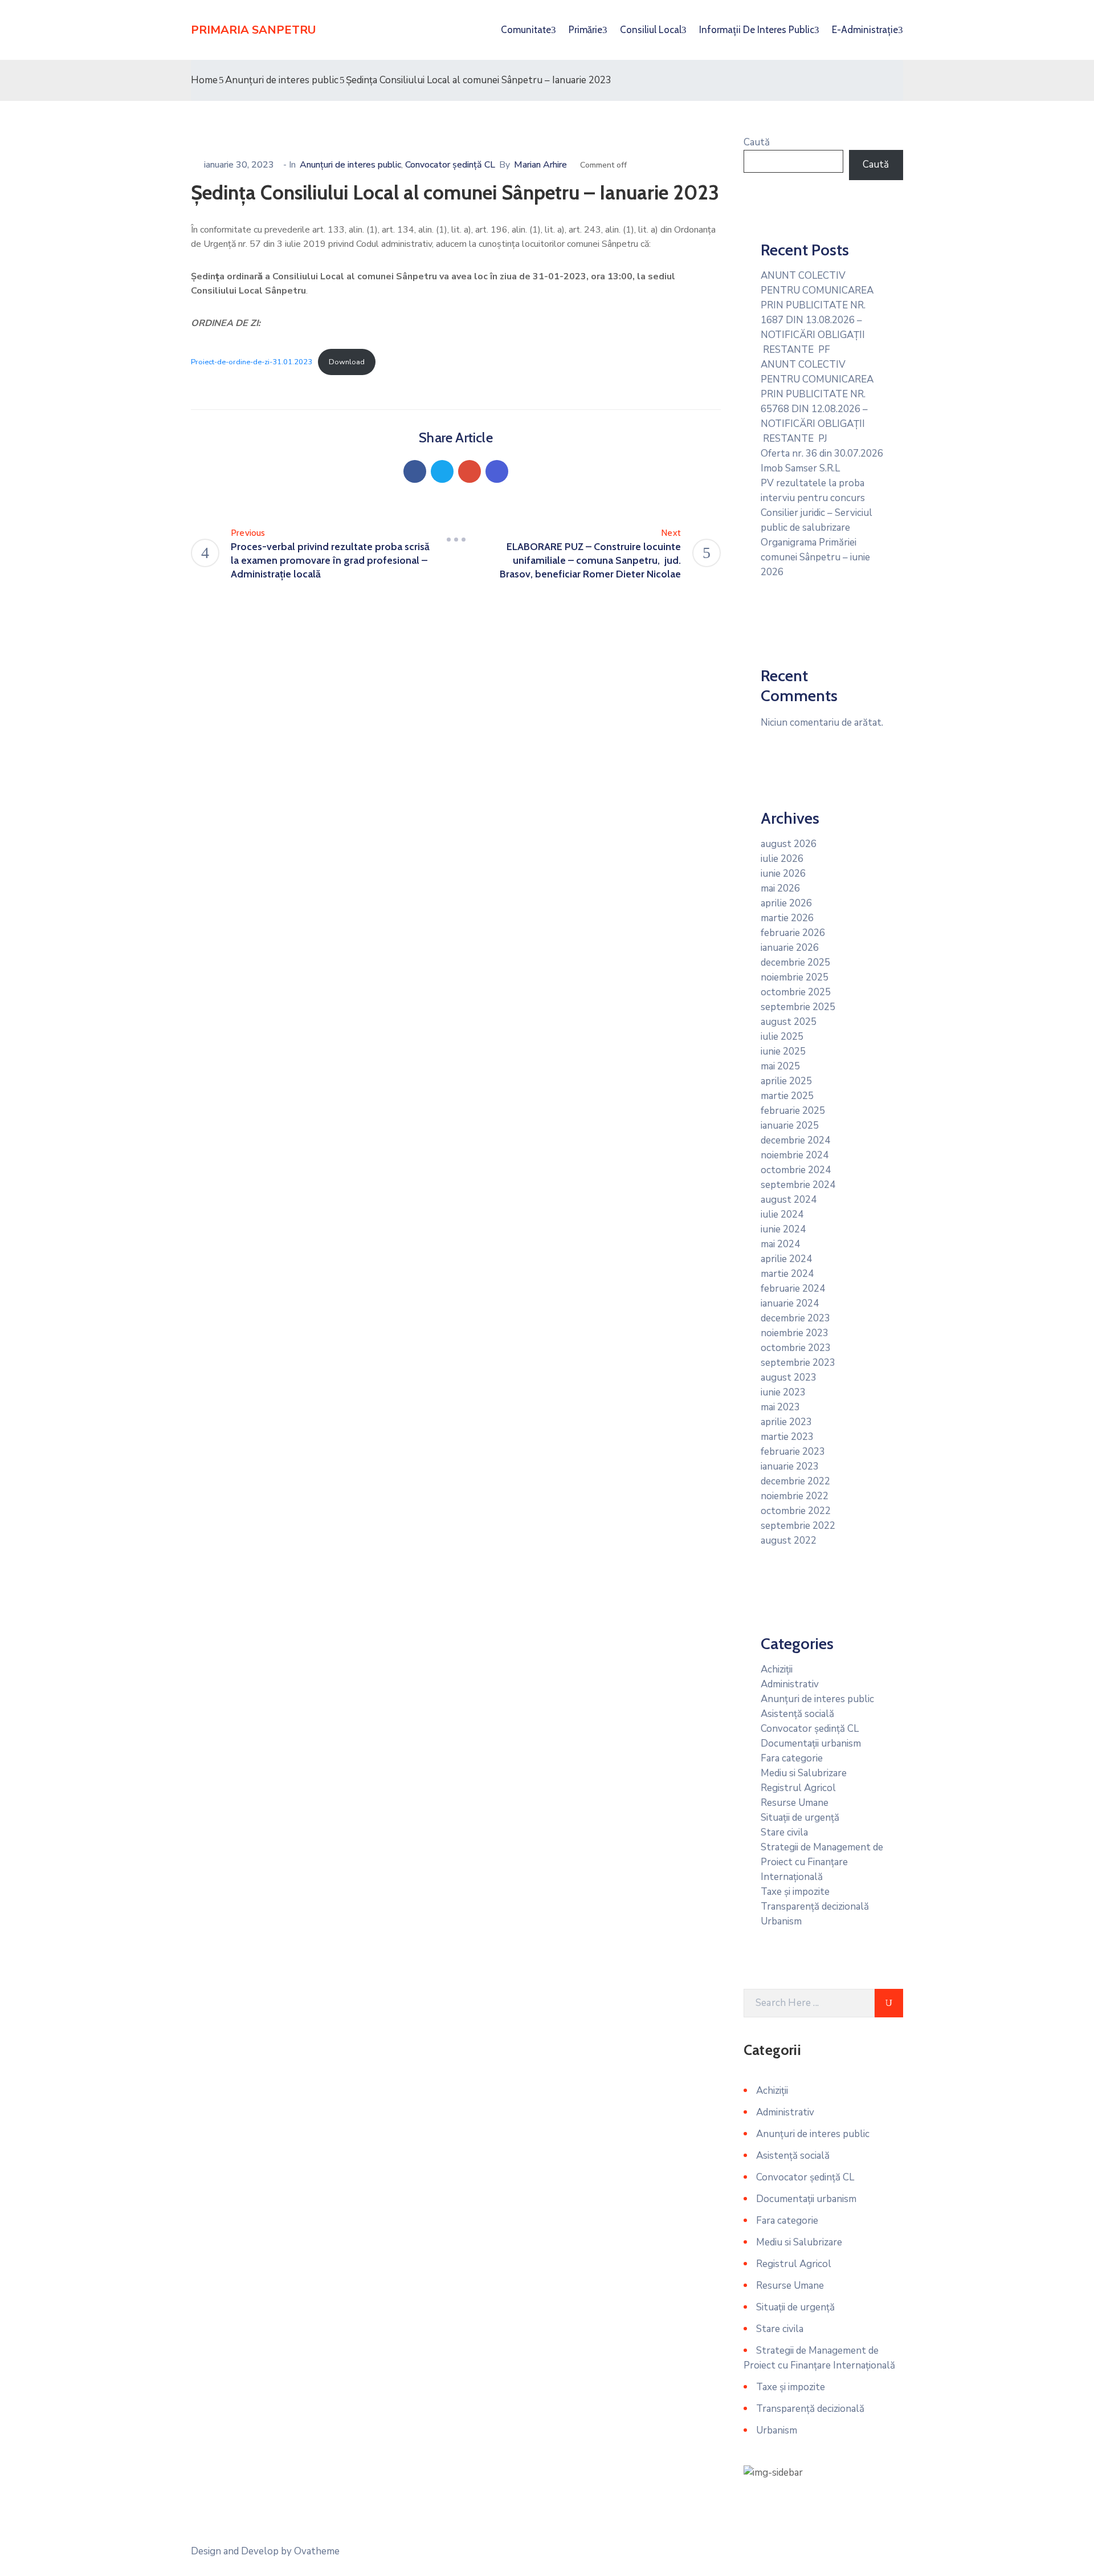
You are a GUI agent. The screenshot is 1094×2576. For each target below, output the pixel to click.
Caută (757, 142)
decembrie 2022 (795, 1481)
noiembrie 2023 (795, 1333)
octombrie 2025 (796, 992)
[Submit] (889, 2003)
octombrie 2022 (796, 1511)
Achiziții (777, 1669)
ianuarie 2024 (790, 1303)
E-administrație (865, 30)
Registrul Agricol (798, 1788)
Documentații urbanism (811, 1743)
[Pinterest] (470, 471)
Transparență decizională (815, 1906)
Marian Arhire (540, 165)
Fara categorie (792, 1758)
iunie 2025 (783, 1051)
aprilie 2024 (786, 1259)
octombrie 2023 (796, 1348)
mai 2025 (780, 1066)
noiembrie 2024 (795, 1155)
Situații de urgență (800, 1818)
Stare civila (784, 1832)
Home (204, 80)
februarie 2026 (793, 933)
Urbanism (781, 1921)
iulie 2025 (782, 1037)
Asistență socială (797, 1714)
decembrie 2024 (795, 1140)
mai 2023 (780, 1407)
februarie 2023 (793, 1452)
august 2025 (789, 1022)
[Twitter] (442, 471)
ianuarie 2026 (790, 948)
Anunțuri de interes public (282, 80)
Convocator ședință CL (450, 165)
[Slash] (456, 540)
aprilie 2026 (786, 903)
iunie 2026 (783, 874)
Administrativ (790, 1684)
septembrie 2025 (798, 1007)
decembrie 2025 (795, 963)
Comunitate (526, 30)
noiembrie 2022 (795, 1496)
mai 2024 (780, 1244)
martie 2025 (787, 1096)
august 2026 (789, 844)
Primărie (585, 30)
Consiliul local (651, 30)
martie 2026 (787, 918)
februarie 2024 (793, 1289)
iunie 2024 (783, 1229)
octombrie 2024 (796, 1170)
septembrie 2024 (798, 1185)
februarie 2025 (793, 1111)
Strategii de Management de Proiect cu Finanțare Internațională (822, 1862)
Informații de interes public (757, 30)
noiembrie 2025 (795, 977)
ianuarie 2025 (790, 1126)
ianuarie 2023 (790, 1466)
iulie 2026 (782, 859)
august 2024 (789, 1200)
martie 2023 (787, 1437)
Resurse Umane (795, 1803)
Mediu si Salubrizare (804, 1773)
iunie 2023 (783, 1392)
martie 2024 (787, 1274)
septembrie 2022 (798, 1526)
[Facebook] (415, 471)
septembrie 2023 (798, 1363)
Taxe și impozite (795, 1892)
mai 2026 (780, 888)
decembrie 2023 (795, 1318)
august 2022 (789, 1541)
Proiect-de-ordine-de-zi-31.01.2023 (252, 362)
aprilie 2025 (786, 1081)
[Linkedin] (497, 471)
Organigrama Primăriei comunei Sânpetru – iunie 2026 (815, 557)
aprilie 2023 (786, 1422)
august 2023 (789, 1377)
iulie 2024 (782, 1214)
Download (347, 362)
